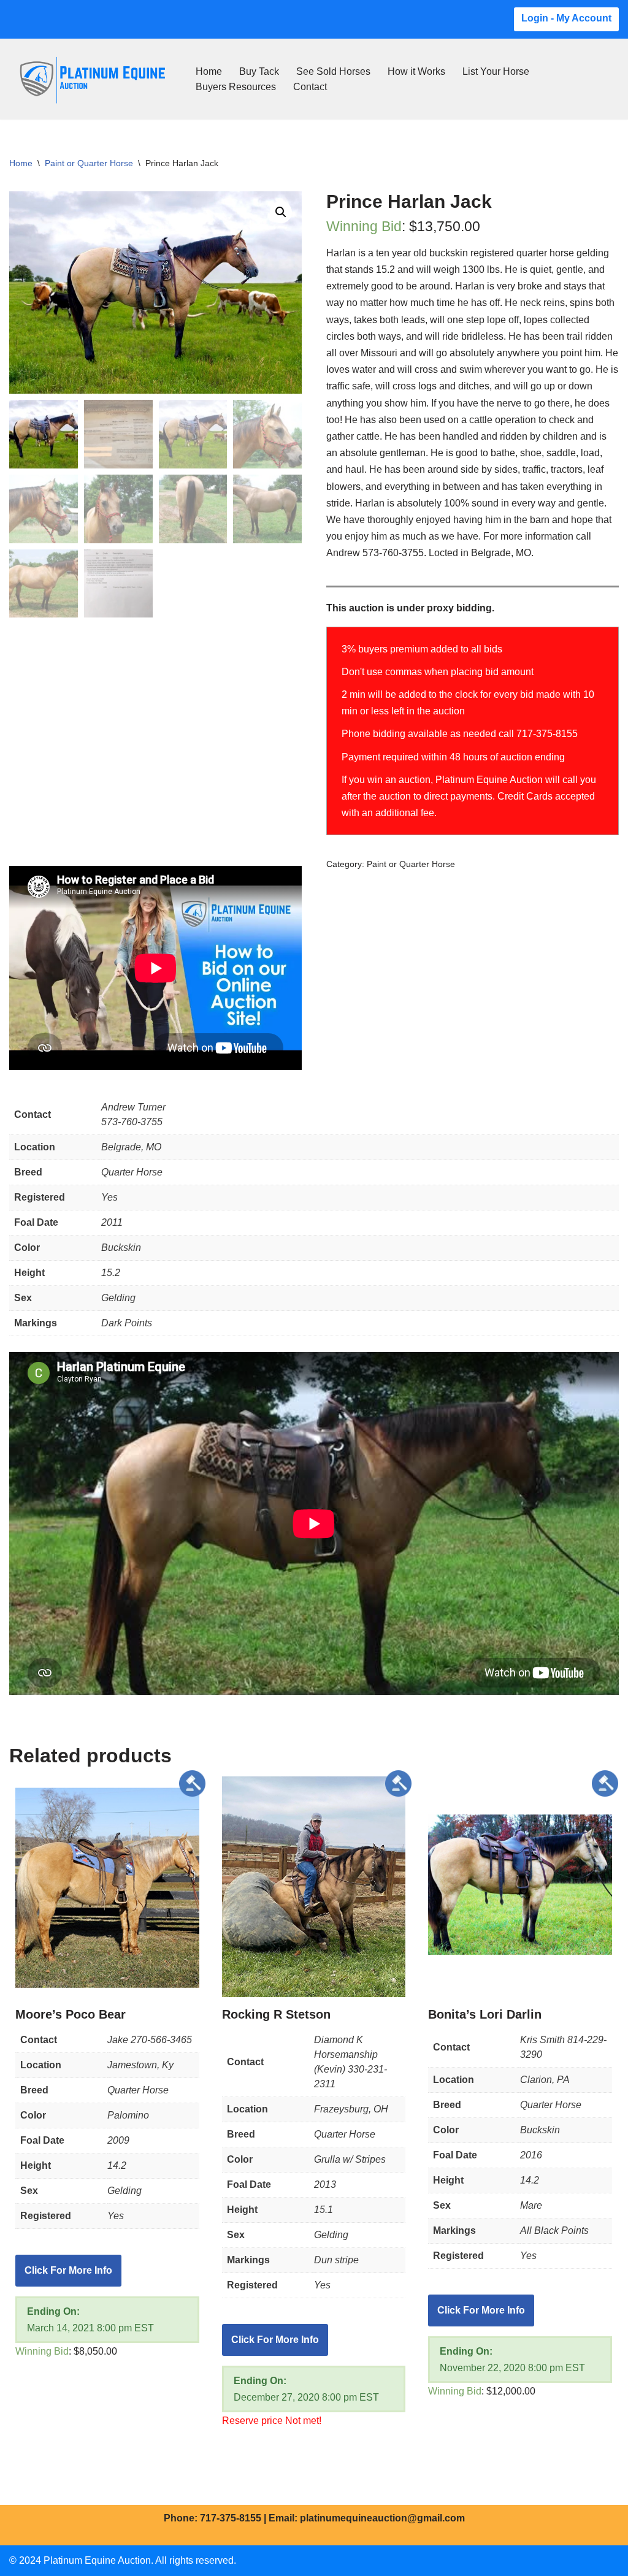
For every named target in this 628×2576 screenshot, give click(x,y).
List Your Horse (496, 71)
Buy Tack (259, 71)
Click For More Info (68, 2270)
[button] (281, 212)
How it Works (416, 71)
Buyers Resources (236, 87)
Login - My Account (566, 18)
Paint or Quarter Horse (89, 163)
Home (209, 71)
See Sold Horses (333, 71)
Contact (310, 87)
